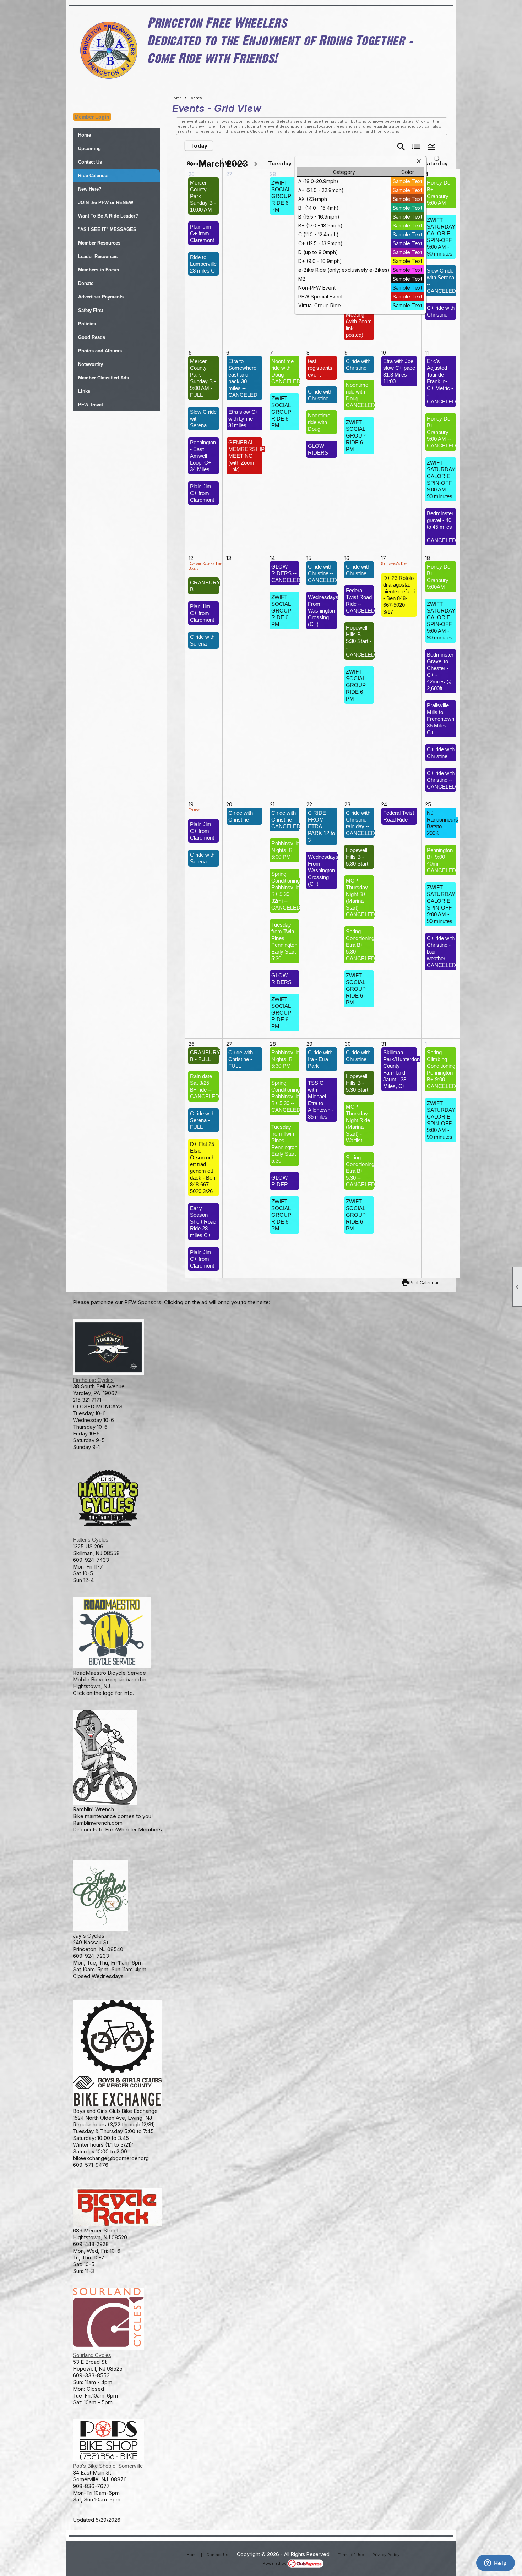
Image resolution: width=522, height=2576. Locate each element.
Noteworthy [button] (91, 364)
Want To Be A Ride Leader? (108, 216)
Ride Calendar (94, 175)
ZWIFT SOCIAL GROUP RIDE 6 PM (281, 196)
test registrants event (320, 368)
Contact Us (90, 162)
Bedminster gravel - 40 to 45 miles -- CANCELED (441, 527)
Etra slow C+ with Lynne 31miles (243, 419)
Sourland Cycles (92, 2355)
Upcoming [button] (89, 149)
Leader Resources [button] (98, 256)
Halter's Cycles (91, 1540)
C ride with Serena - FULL (202, 1120)
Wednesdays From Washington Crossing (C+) (323, 611)
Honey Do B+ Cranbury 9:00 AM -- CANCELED (441, 432)
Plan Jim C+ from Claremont (202, 613)
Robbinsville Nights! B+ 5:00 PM (285, 850)
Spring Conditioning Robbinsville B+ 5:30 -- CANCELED (286, 1096)
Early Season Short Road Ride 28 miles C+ (203, 1222)
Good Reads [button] (92, 337)
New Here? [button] (90, 189)
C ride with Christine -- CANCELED (322, 573)
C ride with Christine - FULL (241, 1059)
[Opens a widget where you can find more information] (495, 2564)
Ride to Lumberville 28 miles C (203, 264)
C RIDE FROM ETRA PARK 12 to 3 (321, 826)
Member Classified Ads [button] (104, 378)
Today (199, 146)
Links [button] (84, 391)
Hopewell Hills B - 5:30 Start (357, 857)
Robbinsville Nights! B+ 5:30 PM (285, 1059)
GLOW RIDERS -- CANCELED (286, 573)
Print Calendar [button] (424, 1283)
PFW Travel (91, 405)
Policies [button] (87, 324)
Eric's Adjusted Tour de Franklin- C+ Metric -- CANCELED (441, 381)
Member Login (92, 117)
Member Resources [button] (99, 243)
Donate (86, 283)
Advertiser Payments (101, 297)
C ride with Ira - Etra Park (320, 1059)
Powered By (275, 2563)
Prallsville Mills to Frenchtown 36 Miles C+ (441, 719)
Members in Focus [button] (99, 270)
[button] (431, 146)
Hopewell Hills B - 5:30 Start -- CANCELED (360, 641)
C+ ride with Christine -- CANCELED (441, 780)
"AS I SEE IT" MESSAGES (107, 229)
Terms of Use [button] (351, 2555)
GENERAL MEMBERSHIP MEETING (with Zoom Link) (246, 456)
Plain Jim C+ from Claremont (202, 233)
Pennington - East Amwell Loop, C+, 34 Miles (203, 456)
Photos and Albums (100, 351)
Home (85, 135)
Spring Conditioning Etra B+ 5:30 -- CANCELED (360, 945)
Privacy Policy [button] (386, 2555)
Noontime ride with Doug (319, 422)
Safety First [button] (91, 310)
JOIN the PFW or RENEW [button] (106, 202)
